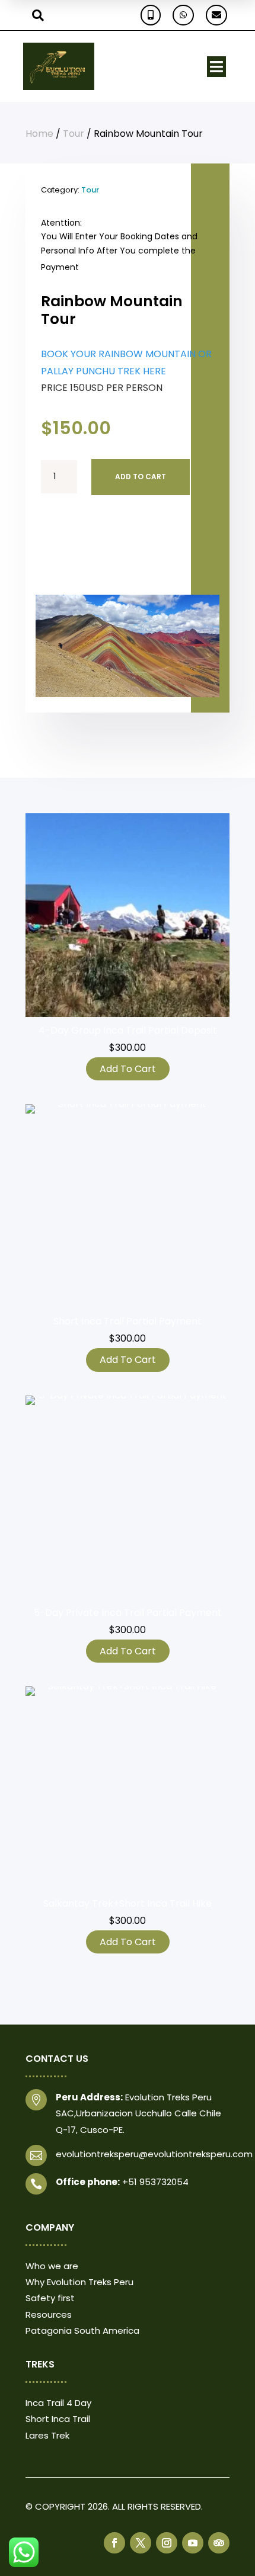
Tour (74, 134)
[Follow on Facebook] (114, 2543)
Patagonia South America (82, 2330)
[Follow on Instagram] (167, 2543)
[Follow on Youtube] (193, 2543)
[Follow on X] (141, 2543)
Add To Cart (128, 1069)
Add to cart (141, 477)
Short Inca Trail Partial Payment (128, 1321)
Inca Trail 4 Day (58, 2403)
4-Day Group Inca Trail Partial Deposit (128, 1030)
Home (39, 134)
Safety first (50, 2298)
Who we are (52, 2266)
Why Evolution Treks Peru (79, 2282)
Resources (49, 2314)
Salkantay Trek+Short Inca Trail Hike (128, 1903)
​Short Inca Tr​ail (58, 2419)
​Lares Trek (47, 2435)
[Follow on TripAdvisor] (219, 2543)
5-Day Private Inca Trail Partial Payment (128, 1613)
